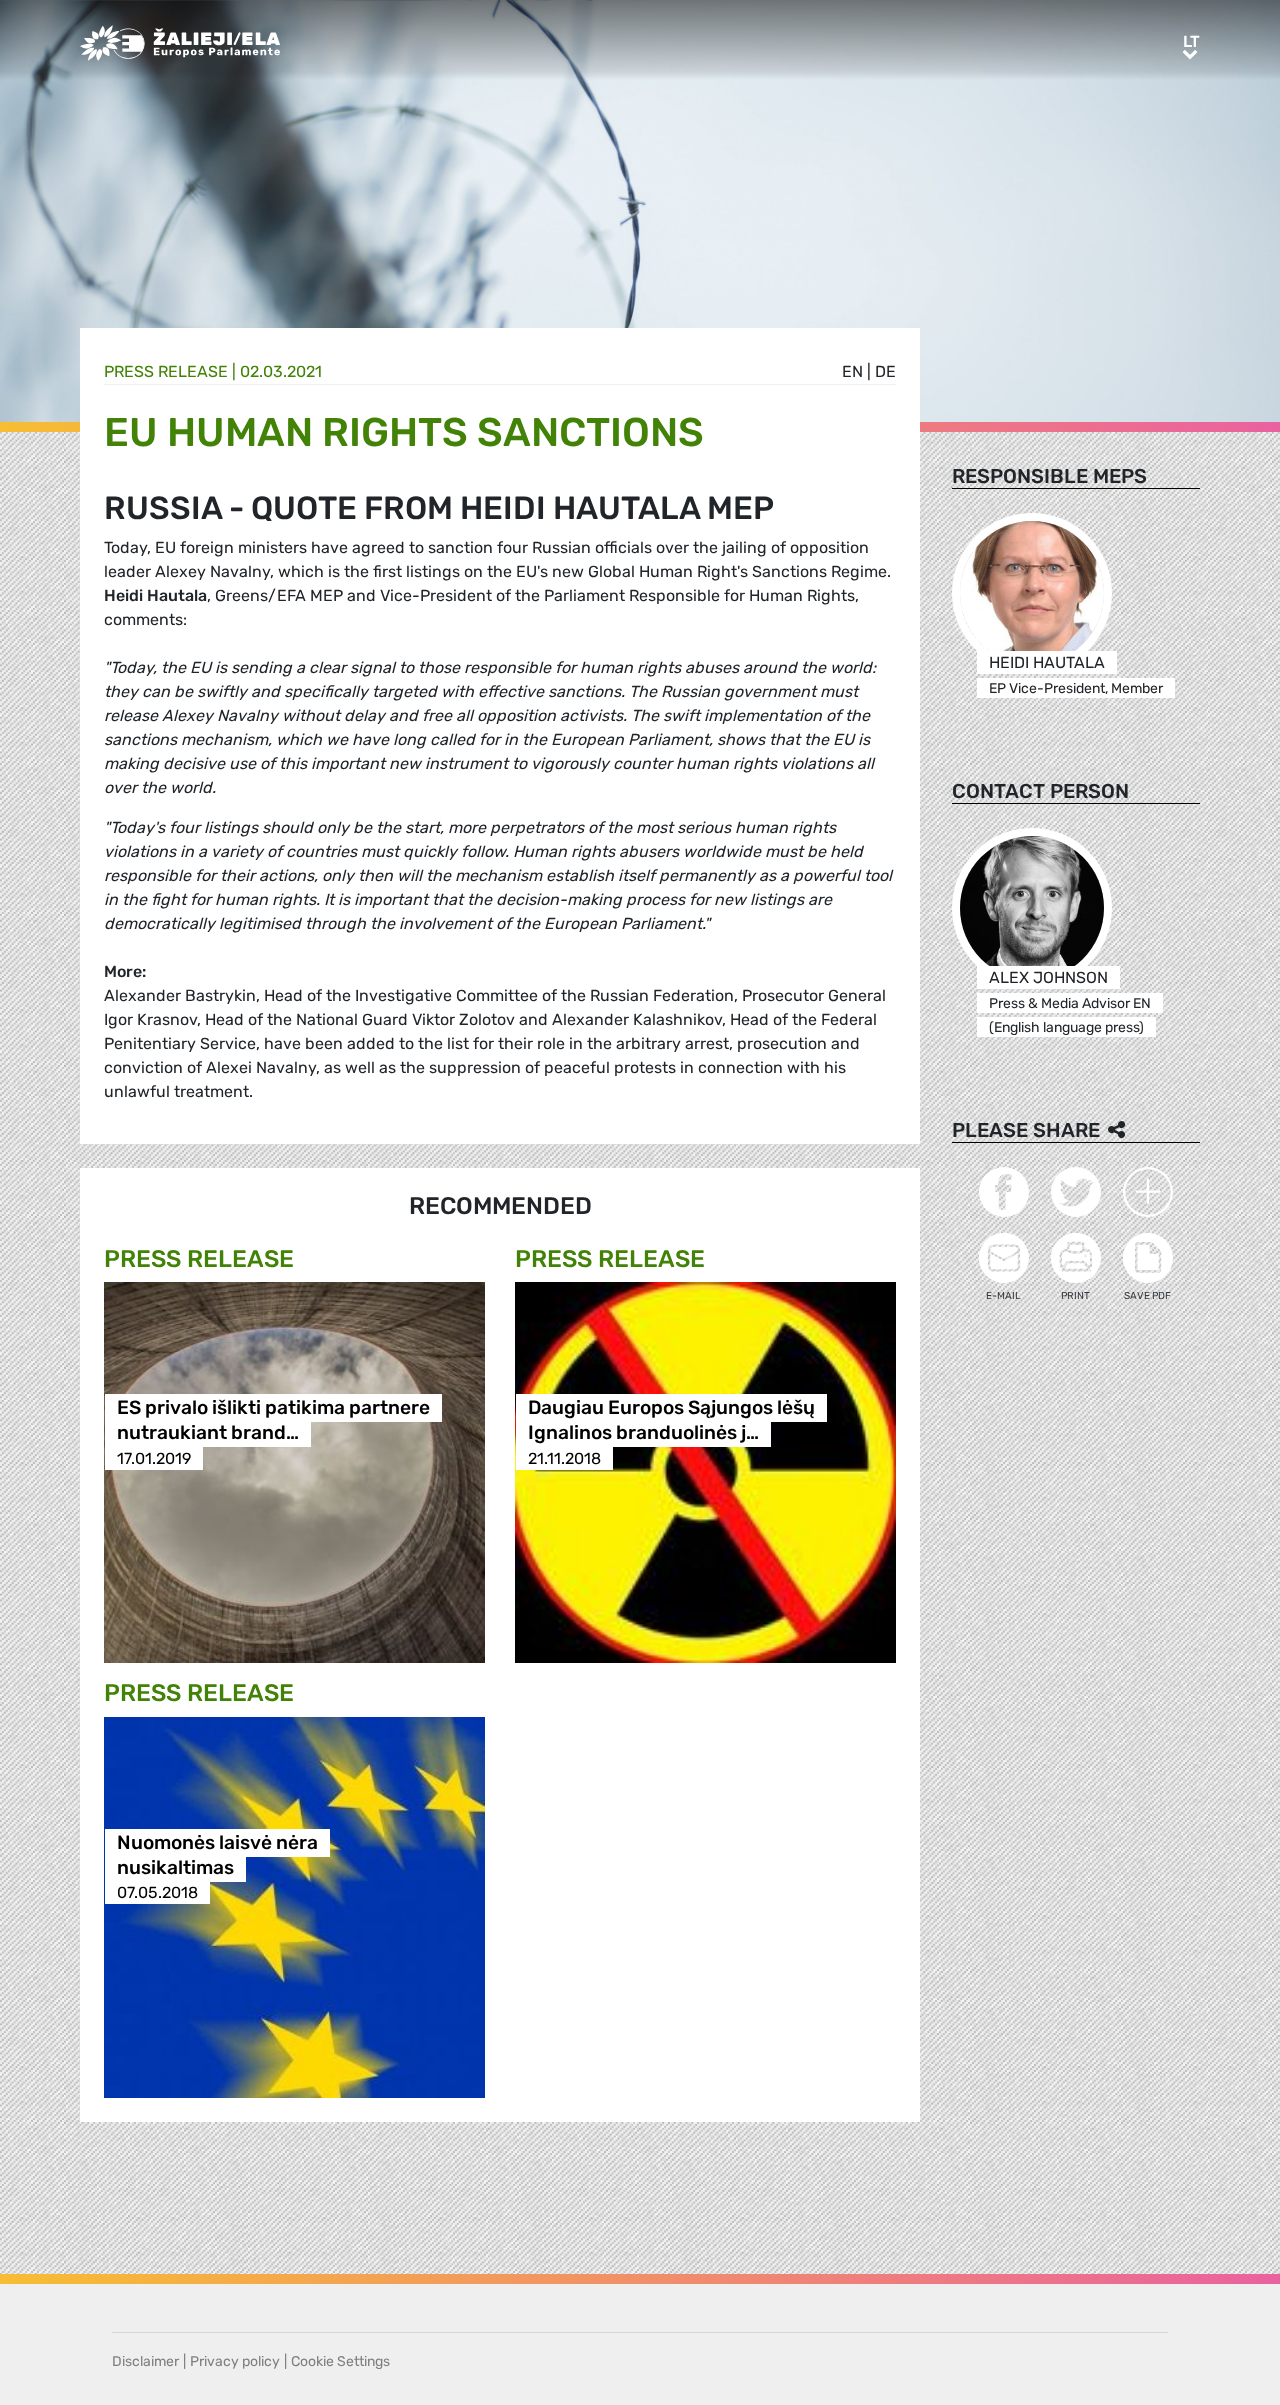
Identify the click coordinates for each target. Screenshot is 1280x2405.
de (885, 371)
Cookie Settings (340, 2361)
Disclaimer (145, 2361)
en (852, 371)
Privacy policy (235, 2361)
